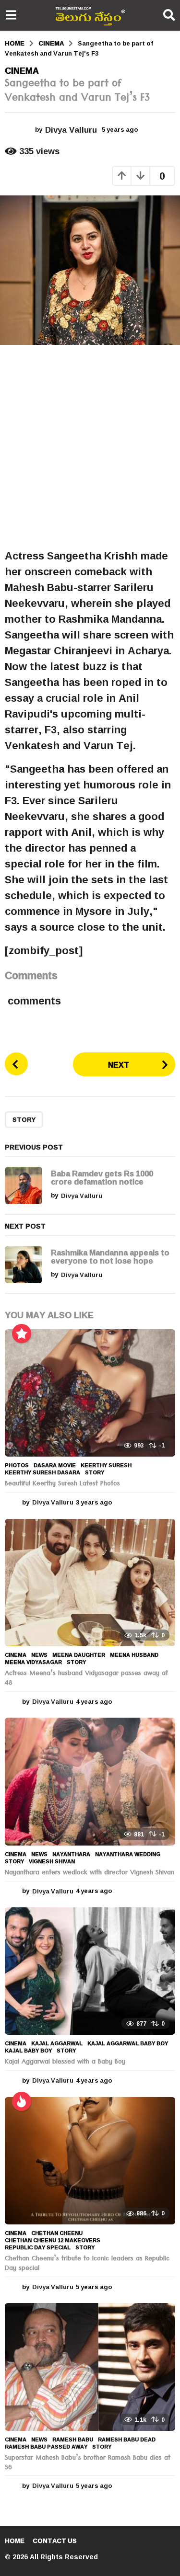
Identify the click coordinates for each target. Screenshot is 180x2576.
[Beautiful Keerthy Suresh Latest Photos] (90, 1393)
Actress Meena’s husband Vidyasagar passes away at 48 (86, 1679)
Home (15, 2541)
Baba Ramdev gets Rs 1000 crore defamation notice (102, 1177)
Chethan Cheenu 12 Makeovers (53, 2240)
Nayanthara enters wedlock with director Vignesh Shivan (90, 1873)
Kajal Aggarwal (57, 2043)
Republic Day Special (38, 2247)
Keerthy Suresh (106, 1465)
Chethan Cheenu (57, 2233)
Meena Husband (134, 1655)
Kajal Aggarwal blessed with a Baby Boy (65, 2063)
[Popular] (22, 1334)
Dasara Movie (55, 1465)
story (24, 1119)
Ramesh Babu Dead (127, 2439)
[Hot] (22, 2101)
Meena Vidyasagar (33, 1662)
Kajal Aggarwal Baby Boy (128, 2043)
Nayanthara (71, 1854)
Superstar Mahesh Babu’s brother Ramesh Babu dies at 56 (88, 2463)
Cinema (22, 70)
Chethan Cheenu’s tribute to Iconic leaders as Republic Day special (87, 2264)
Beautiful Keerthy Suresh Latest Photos (62, 1484)
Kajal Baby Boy (28, 2051)
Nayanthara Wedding (128, 1854)
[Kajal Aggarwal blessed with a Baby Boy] (90, 1971)
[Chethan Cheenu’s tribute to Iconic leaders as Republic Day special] (90, 2161)
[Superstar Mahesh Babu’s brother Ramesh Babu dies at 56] (90, 2367)
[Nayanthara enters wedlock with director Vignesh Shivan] (90, 1781)
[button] (11, 15)
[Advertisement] (90, 446)
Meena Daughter (79, 1655)
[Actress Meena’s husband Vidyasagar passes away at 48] (90, 1583)
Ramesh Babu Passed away (46, 2447)
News (39, 1655)
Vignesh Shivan (52, 1861)
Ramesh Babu (73, 2439)
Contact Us (55, 2541)
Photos (17, 1465)
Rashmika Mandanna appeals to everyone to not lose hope (110, 1256)
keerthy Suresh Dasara (42, 1472)
